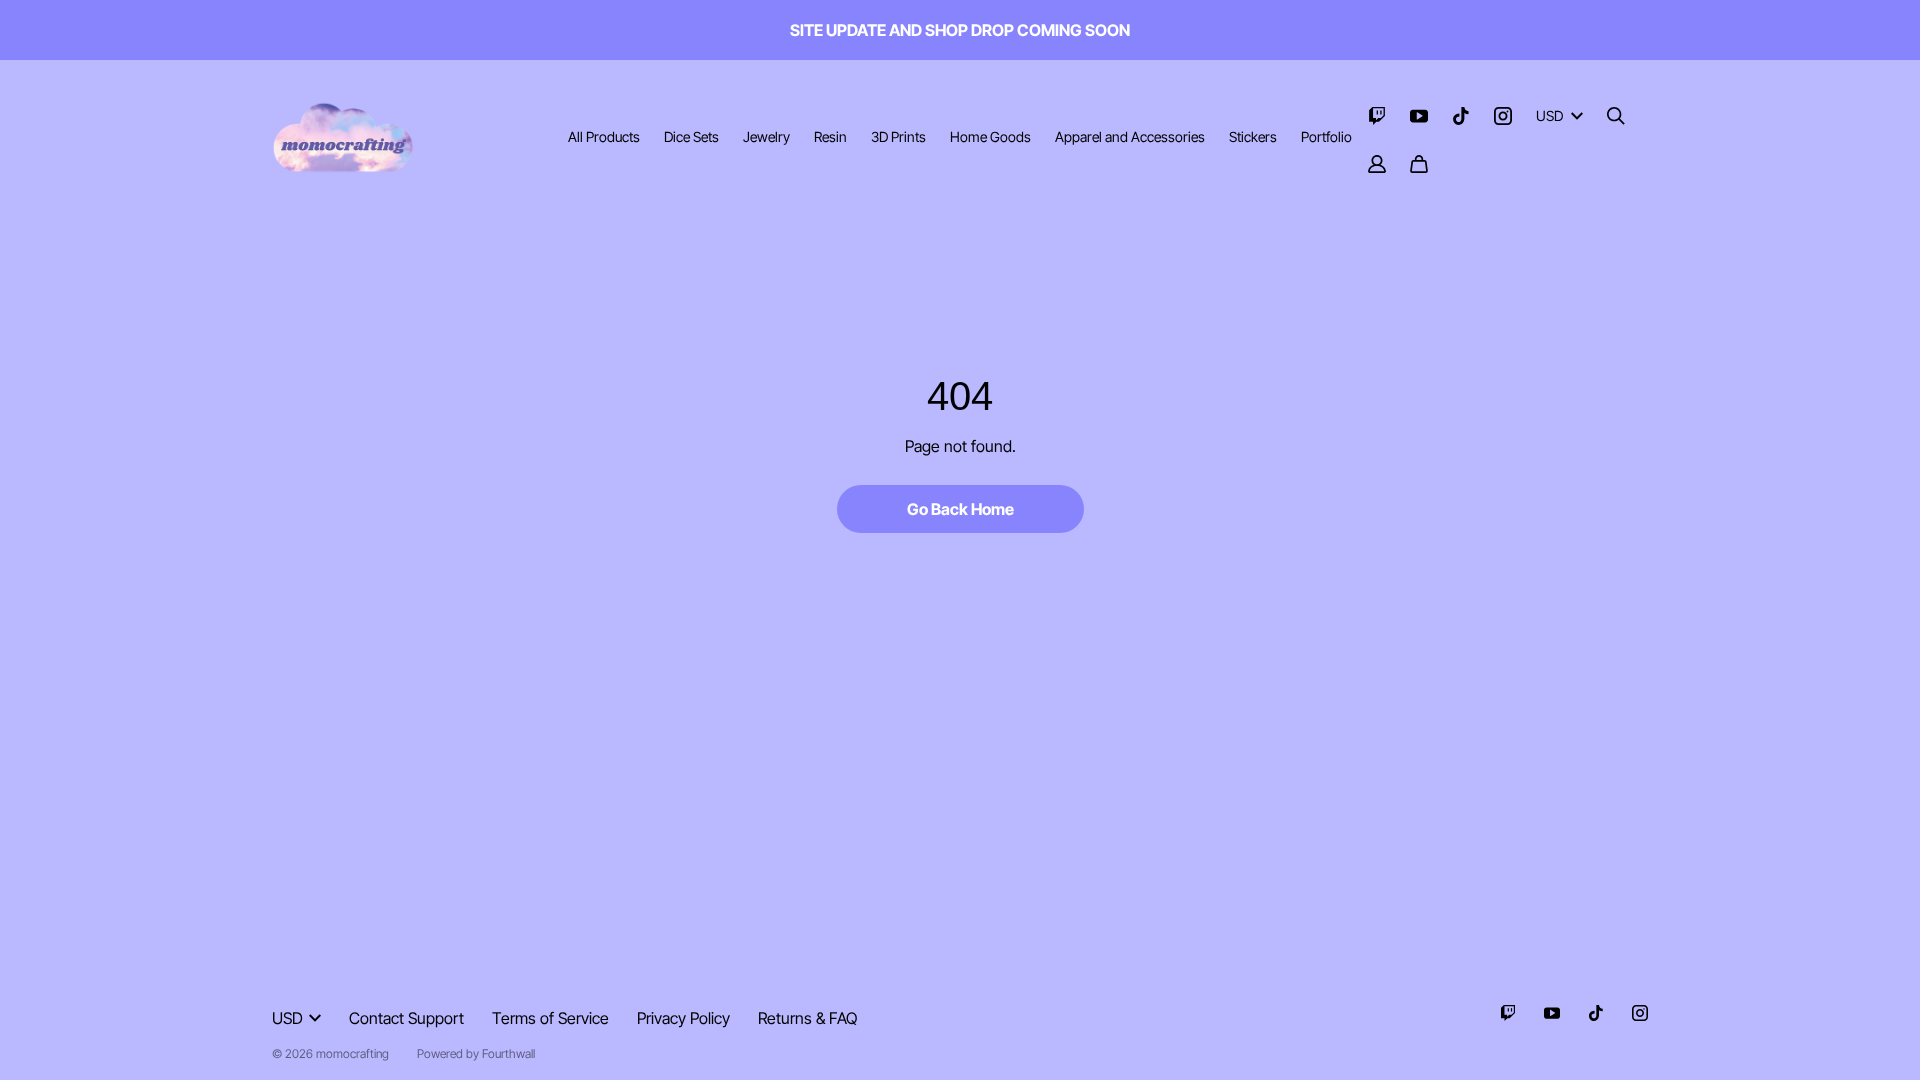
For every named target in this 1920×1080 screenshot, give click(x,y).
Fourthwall (508, 1053)
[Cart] (1419, 164)
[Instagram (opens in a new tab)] (1503, 116)
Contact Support (406, 1018)
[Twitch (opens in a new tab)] (1377, 116)
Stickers (1253, 136)
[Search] (1616, 116)
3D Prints (898, 136)
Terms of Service (550, 1018)
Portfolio (1326, 136)
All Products (604, 136)
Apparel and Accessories (1130, 136)
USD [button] (1549, 115)
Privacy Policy (683, 1018)
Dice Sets (691, 136)
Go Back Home (960, 509)
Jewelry (766, 136)
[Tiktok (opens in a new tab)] (1461, 116)
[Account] (1377, 164)
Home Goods (990, 136)
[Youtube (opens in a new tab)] (1419, 116)
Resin (830, 136)
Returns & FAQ (807, 1018)
